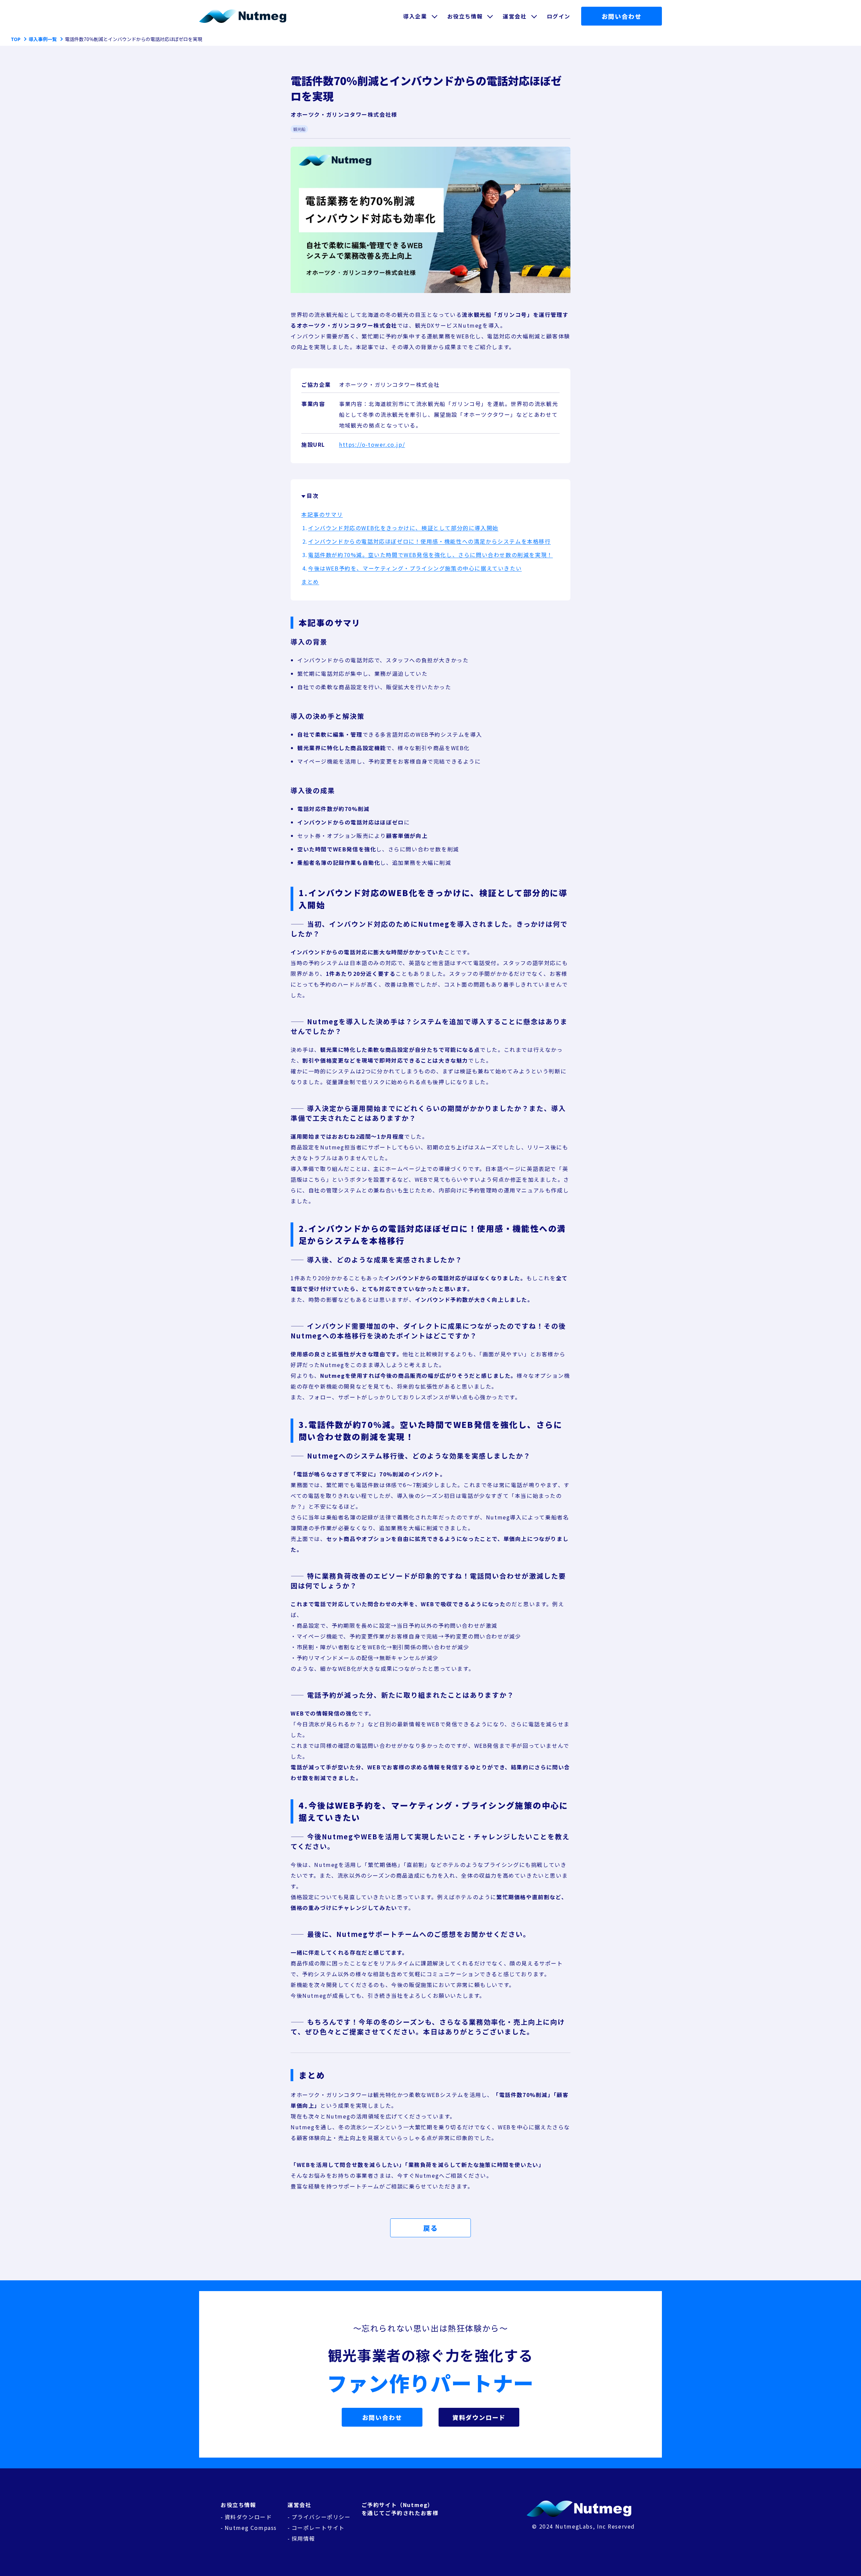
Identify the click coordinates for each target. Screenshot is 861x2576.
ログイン (559, 16)
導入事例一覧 (43, 39)
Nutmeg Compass (251, 2528)
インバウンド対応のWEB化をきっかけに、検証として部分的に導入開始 (403, 528)
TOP (16, 39)
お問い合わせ (622, 16)
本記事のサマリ (322, 514)
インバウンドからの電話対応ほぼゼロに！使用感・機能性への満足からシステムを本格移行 (429, 541)
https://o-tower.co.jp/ (372, 444)
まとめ (310, 582)
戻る (430, 2228)
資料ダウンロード (479, 2417)
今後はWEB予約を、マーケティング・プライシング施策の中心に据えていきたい (415, 568)
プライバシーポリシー (321, 2517)
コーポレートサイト (318, 2528)
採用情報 (303, 2538)
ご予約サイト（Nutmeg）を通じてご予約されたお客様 (400, 2509)
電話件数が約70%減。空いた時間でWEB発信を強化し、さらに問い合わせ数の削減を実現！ (430, 555)
